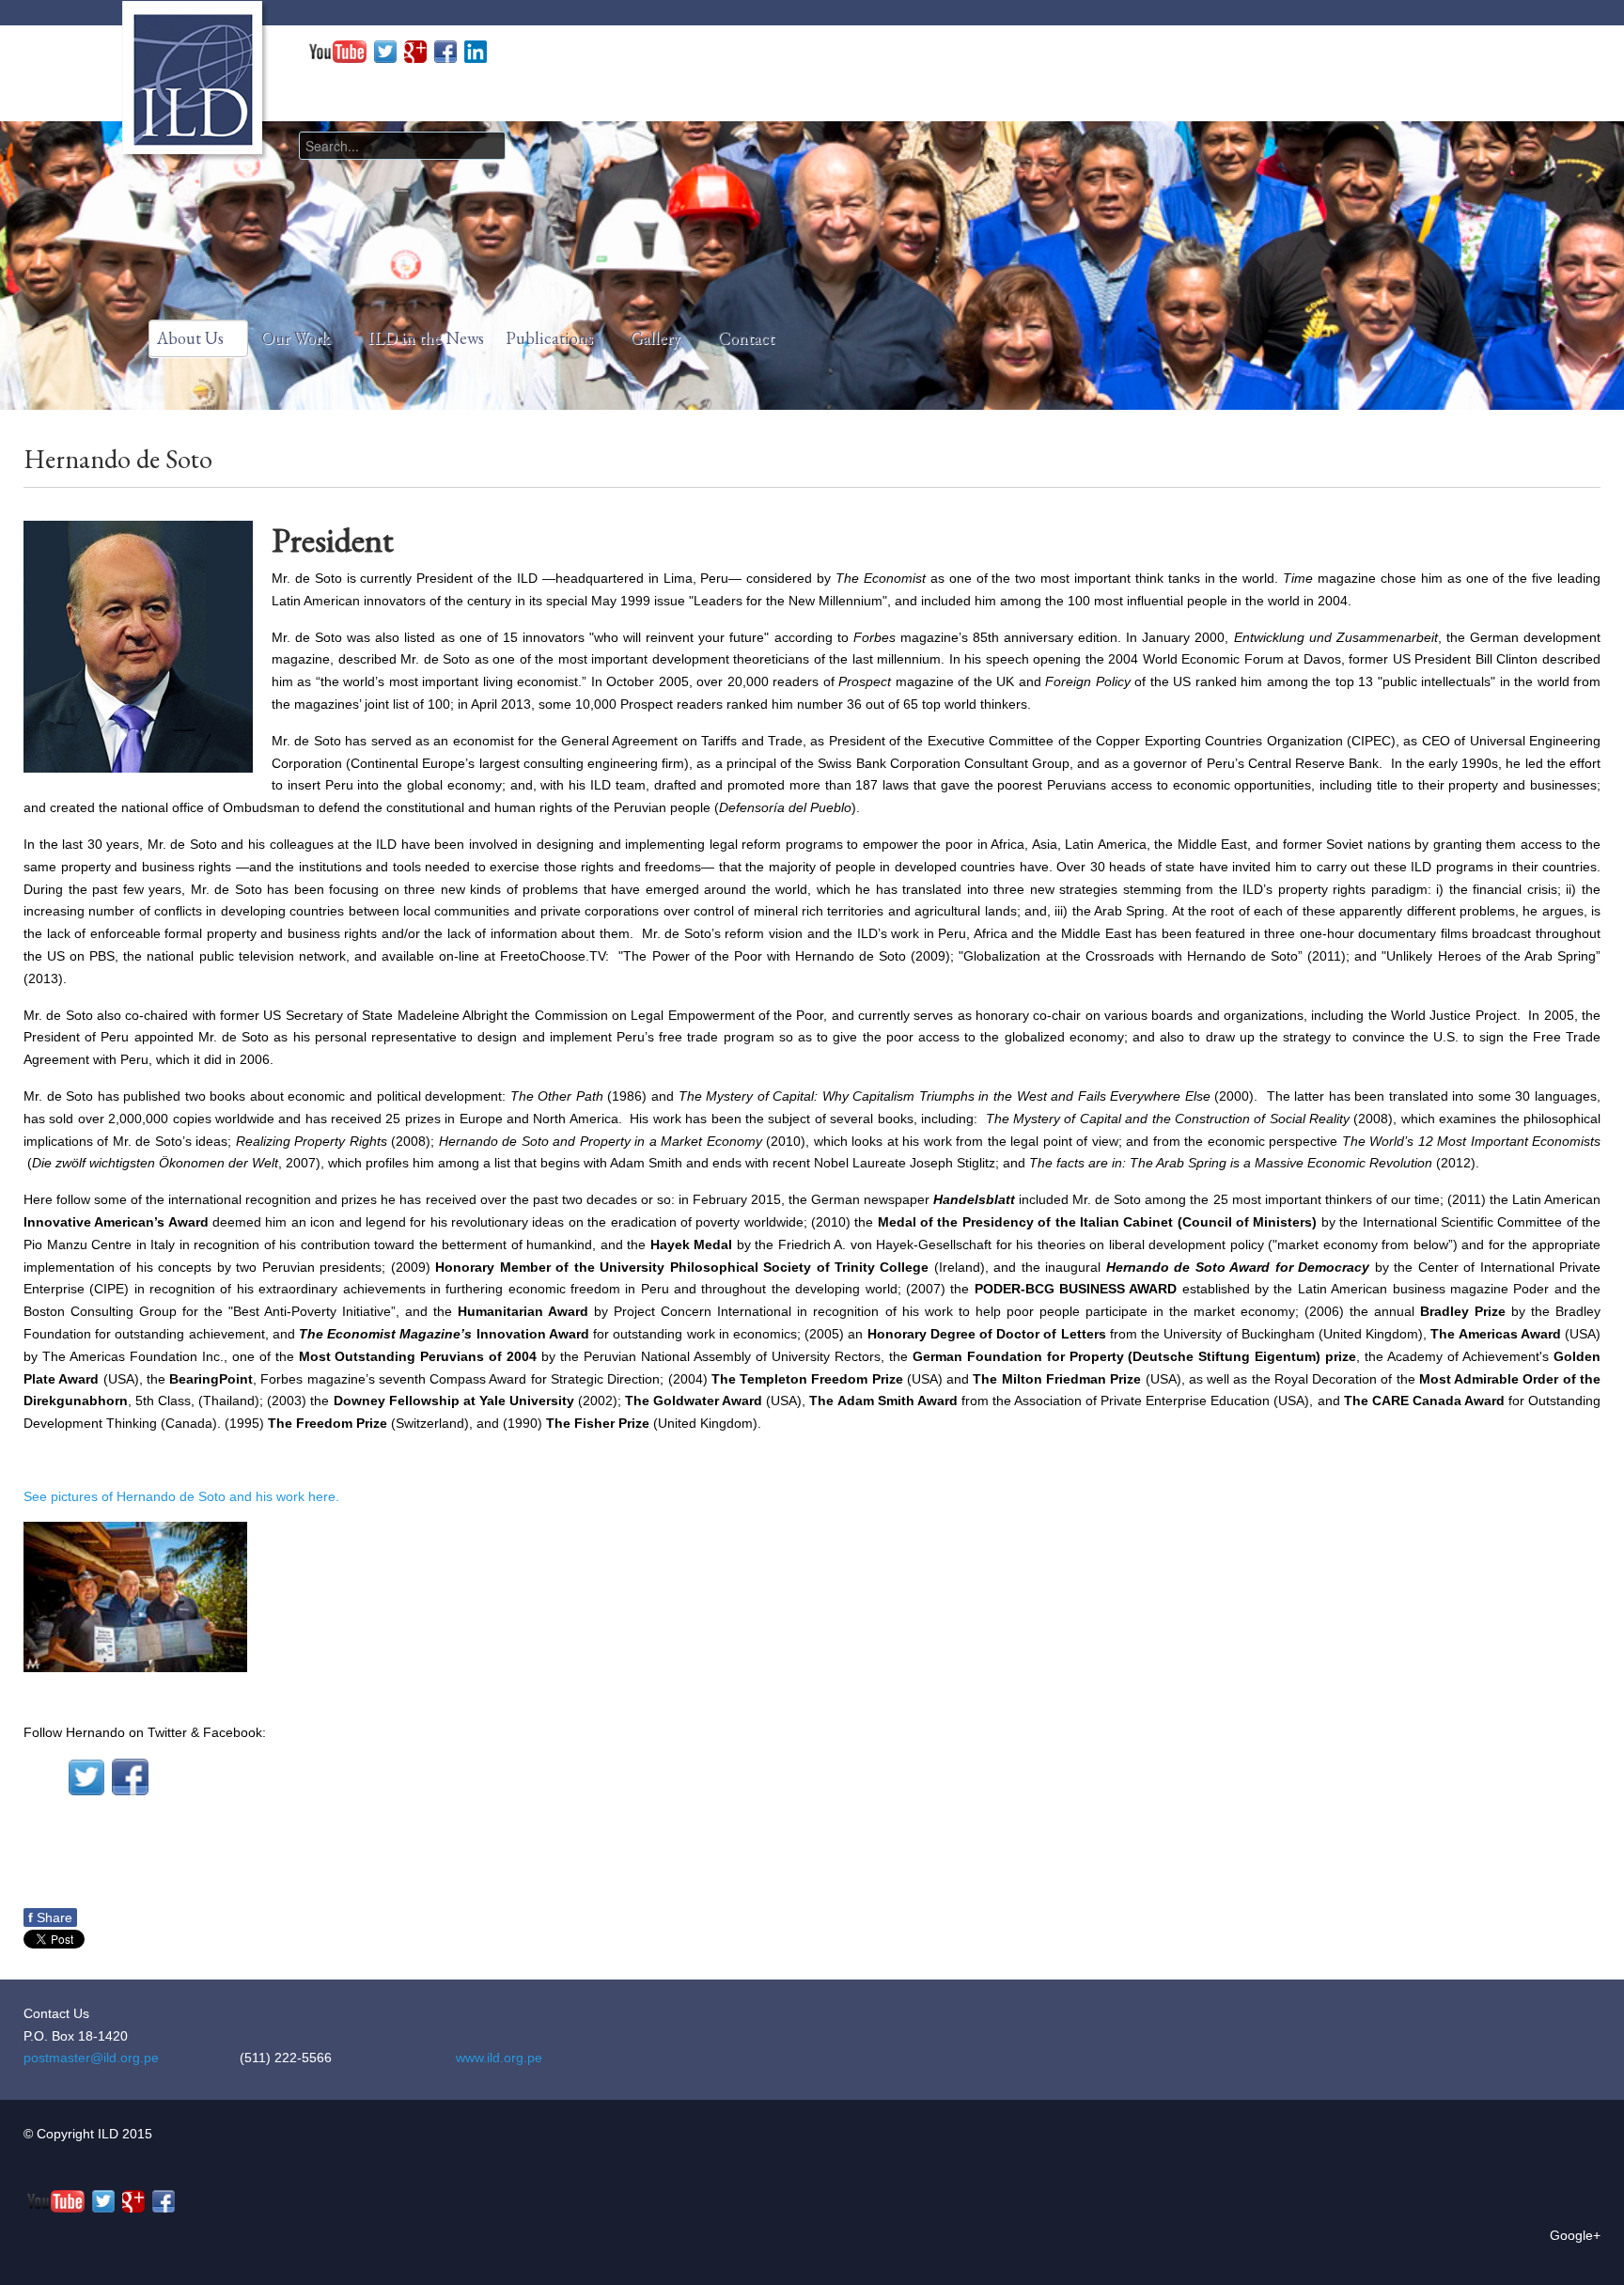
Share (50, 1917)
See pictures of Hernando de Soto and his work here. (181, 1496)
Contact (746, 338)
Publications (549, 338)
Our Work (296, 338)
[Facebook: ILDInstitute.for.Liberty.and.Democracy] (445, 51)
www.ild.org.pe (499, 2058)
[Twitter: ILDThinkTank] (385, 51)
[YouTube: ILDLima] (338, 51)
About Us (190, 338)
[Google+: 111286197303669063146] (415, 51)
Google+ (1575, 2235)
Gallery (656, 338)
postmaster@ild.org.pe (91, 2058)
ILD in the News (426, 338)
